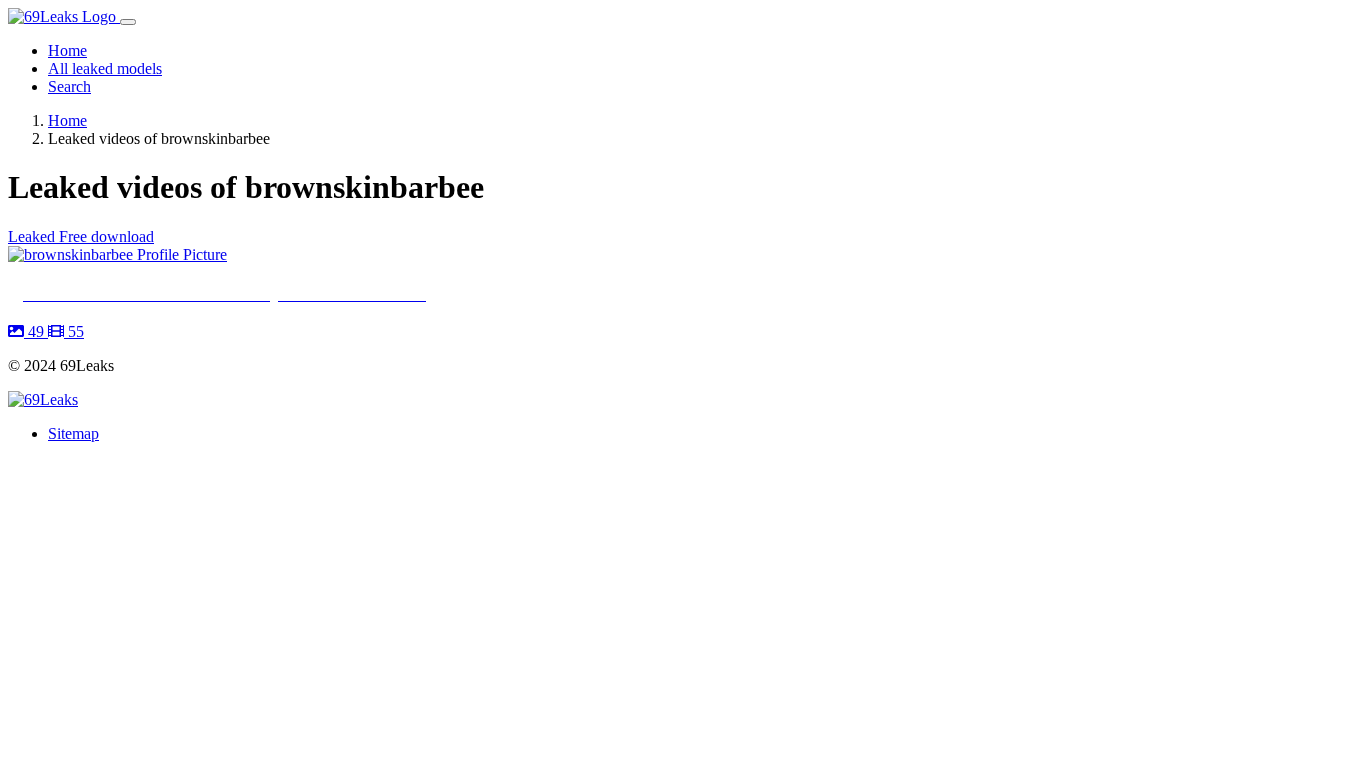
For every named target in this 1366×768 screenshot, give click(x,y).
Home (67, 50)
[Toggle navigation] (128, 22)
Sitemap (73, 433)
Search (69, 86)
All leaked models (105, 68)
